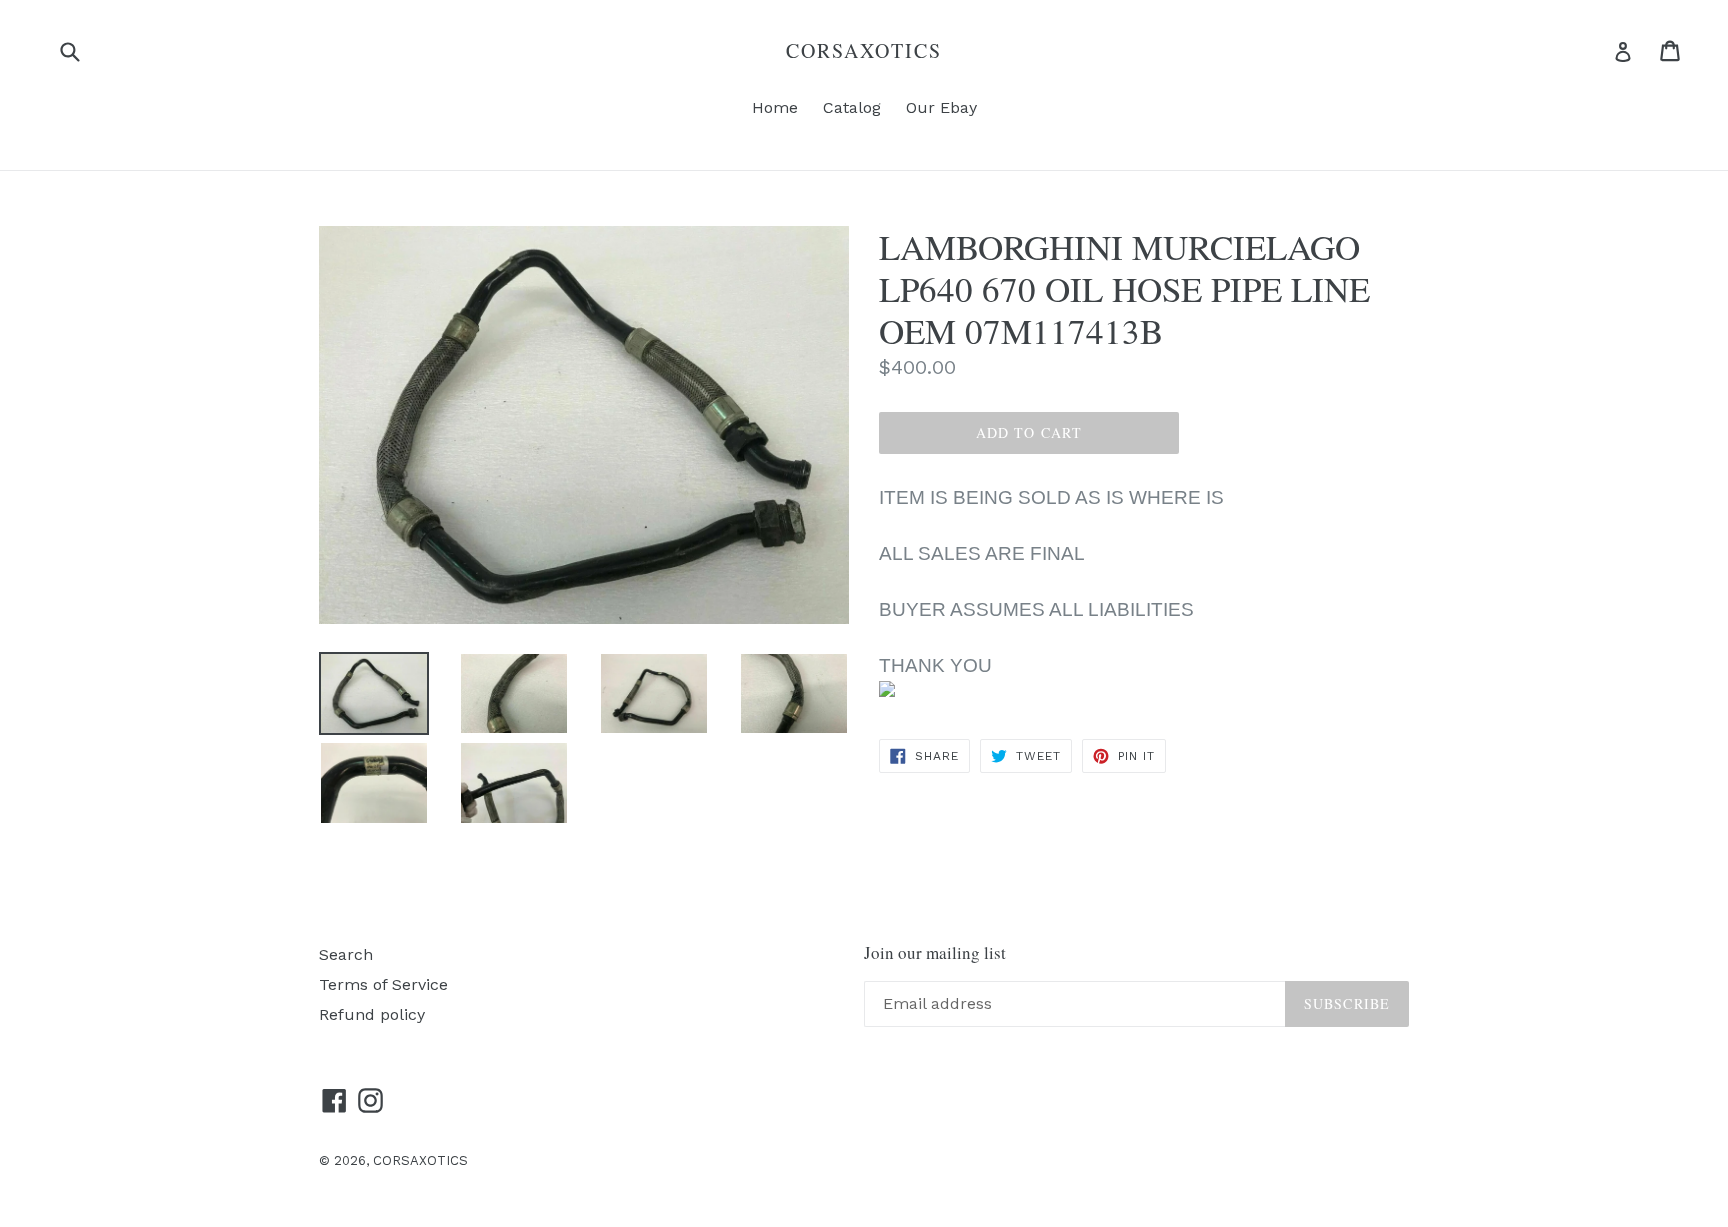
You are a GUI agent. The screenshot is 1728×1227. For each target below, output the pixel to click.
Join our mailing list (935, 953)
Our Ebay (941, 107)
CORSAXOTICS (864, 51)
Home (775, 107)
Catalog (852, 107)
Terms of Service (383, 984)
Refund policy (372, 1014)
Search (346, 954)
